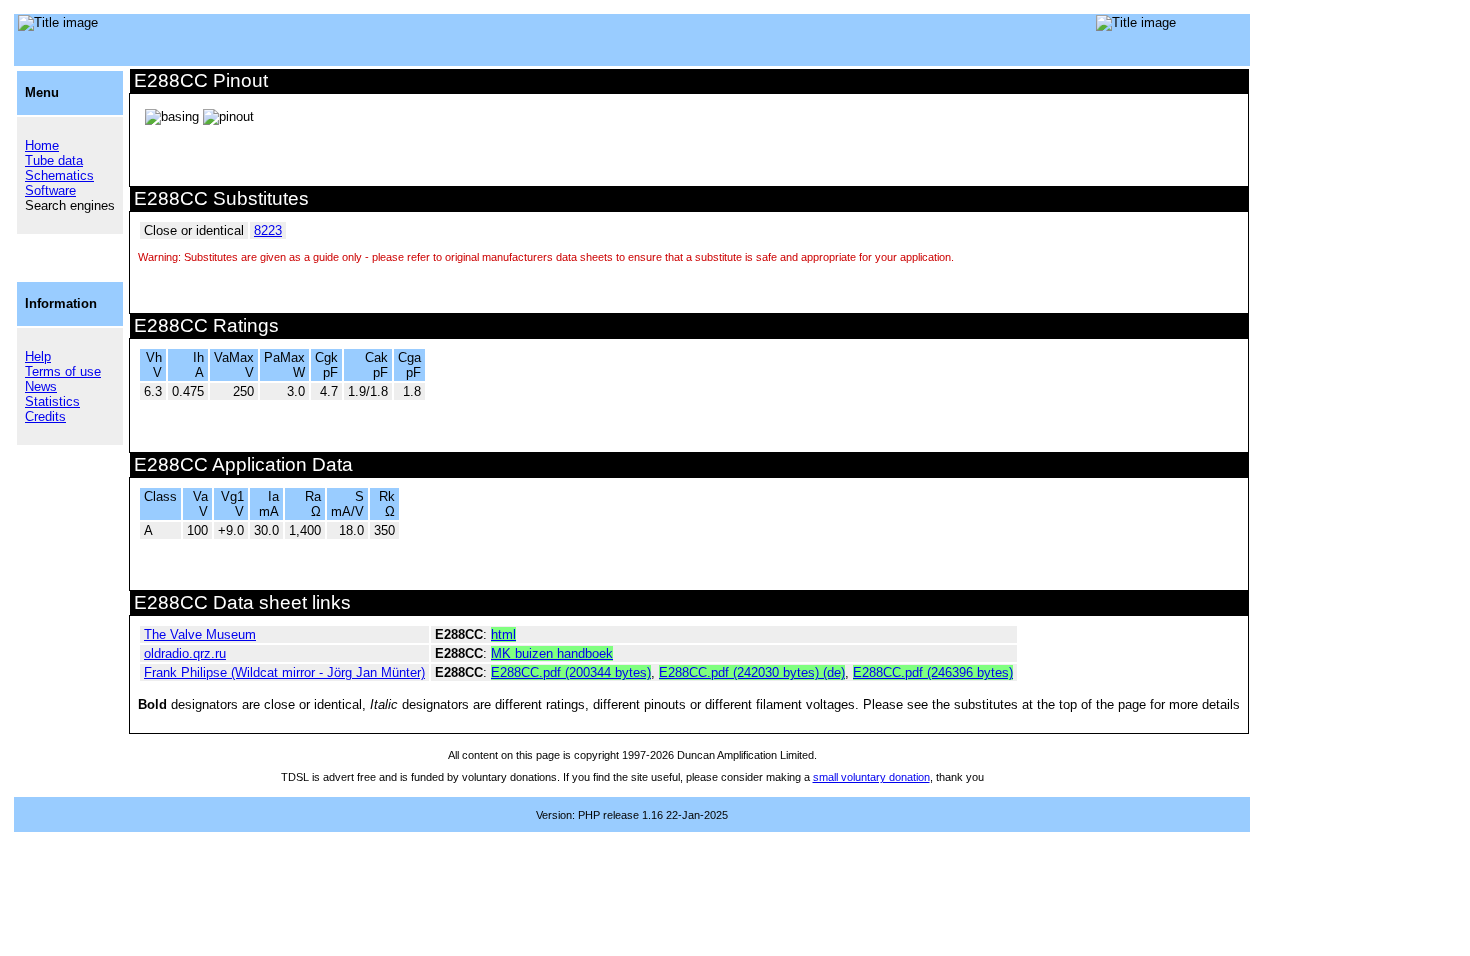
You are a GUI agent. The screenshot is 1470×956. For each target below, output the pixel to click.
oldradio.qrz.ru (185, 653)
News (41, 386)
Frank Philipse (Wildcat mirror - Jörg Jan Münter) (284, 672)
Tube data (54, 160)
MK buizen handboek (552, 653)
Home (42, 145)
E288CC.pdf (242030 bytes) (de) (752, 672)
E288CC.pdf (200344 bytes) (571, 672)
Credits (45, 416)
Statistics (52, 401)
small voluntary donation (871, 777)
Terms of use (63, 371)
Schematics (59, 175)
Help (38, 356)
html (503, 634)
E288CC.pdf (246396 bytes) (933, 672)
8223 (268, 230)
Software (50, 190)
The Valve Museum (200, 634)
